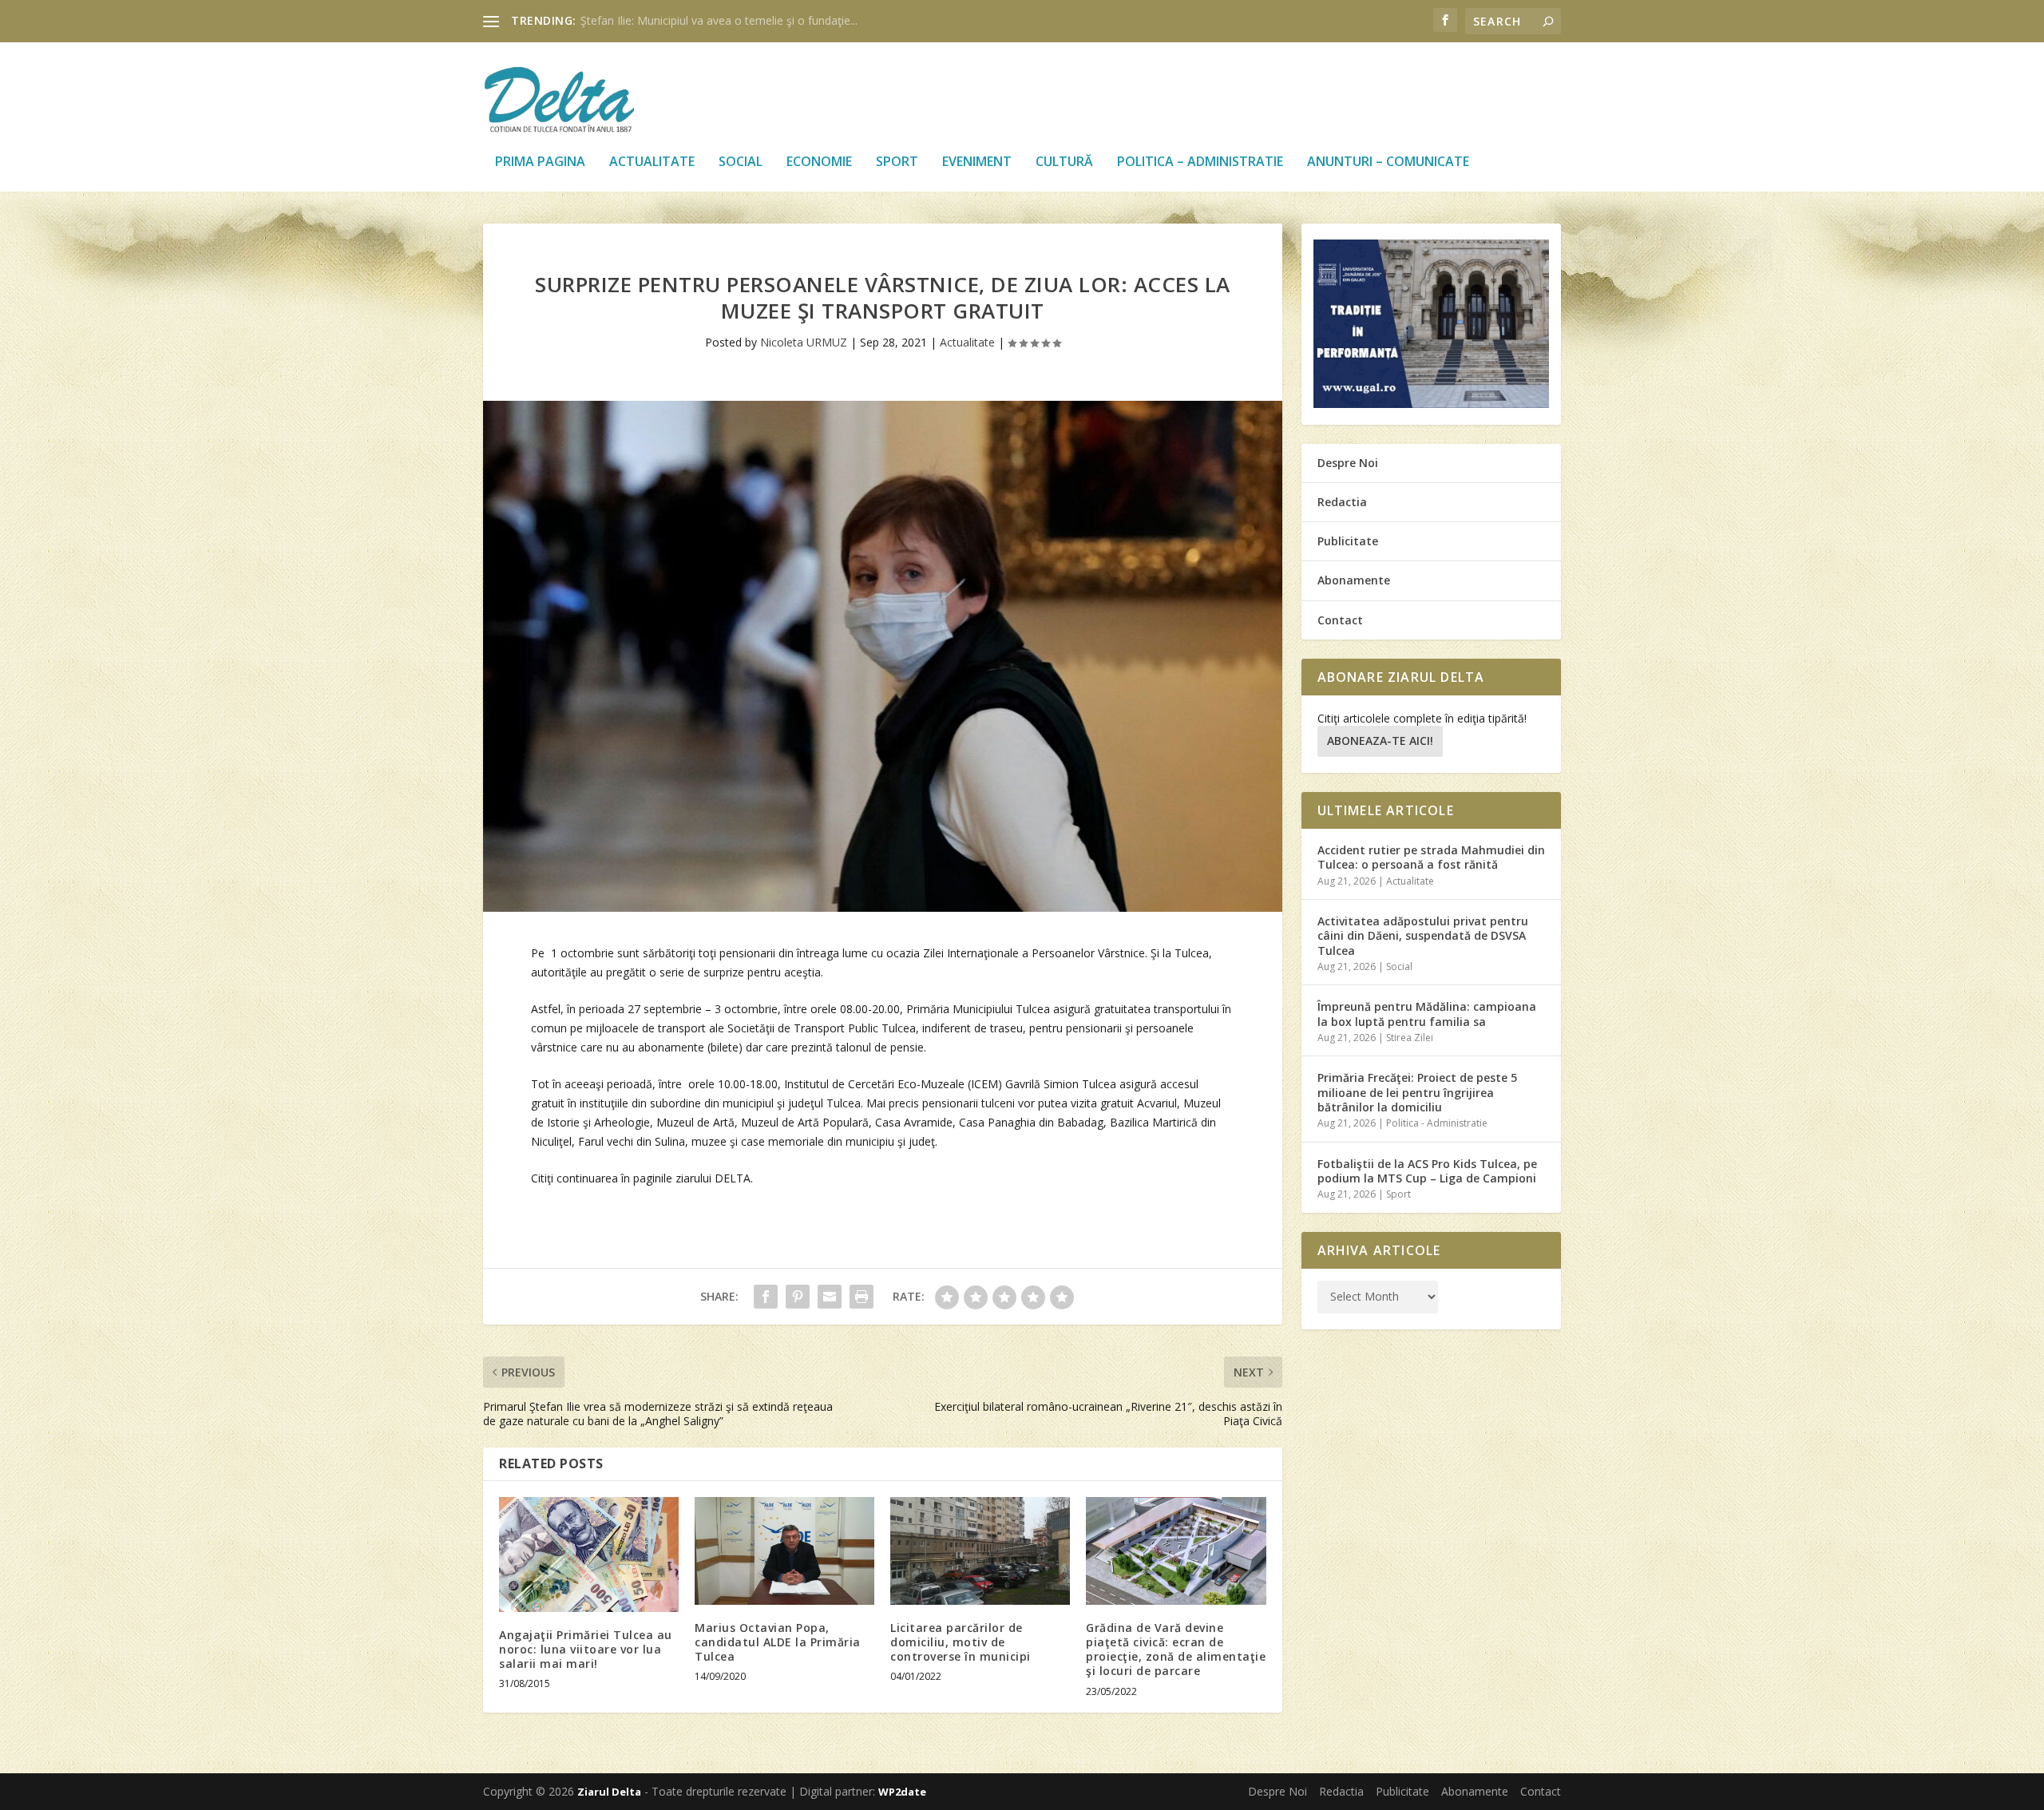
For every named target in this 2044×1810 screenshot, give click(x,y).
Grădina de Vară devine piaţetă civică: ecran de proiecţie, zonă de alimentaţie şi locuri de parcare (1176, 1650)
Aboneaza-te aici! (1380, 741)
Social (741, 162)
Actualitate (652, 162)
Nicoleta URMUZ (804, 342)
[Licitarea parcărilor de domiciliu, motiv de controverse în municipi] (980, 1551)
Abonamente (1354, 580)
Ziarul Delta (609, 1792)
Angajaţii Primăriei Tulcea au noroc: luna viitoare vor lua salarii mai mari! (586, 1649)
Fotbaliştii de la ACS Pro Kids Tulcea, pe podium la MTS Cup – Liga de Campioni (1427, 1171)
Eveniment (977, 162)
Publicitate (1348, 541)
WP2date (902, 1792)
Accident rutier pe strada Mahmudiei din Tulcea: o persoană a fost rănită (1431, 857)
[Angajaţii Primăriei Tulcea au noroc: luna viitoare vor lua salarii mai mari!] (589, 1555)
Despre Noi (1348, 463)
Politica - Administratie (1437, 1123)
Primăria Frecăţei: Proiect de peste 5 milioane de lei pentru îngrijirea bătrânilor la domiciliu (1417, 1092)
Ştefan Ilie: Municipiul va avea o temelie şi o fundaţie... (719, 20)
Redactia (1342, 502)
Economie (819, 162)
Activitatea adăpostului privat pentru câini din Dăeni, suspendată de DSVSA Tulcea (1423, 935)
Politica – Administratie (1200, 162)
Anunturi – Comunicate (1388, 162)
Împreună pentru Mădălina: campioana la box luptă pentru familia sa (1427, 1014)
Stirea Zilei (1410, 1038)
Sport (897, 162)
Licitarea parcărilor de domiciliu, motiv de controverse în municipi (961, 1642)
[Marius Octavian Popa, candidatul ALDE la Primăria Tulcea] (784, 1551)
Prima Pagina (540, 162)
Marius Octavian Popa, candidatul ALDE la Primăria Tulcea (778, 1642)
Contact (1340, 620)
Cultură (1064, 162)
